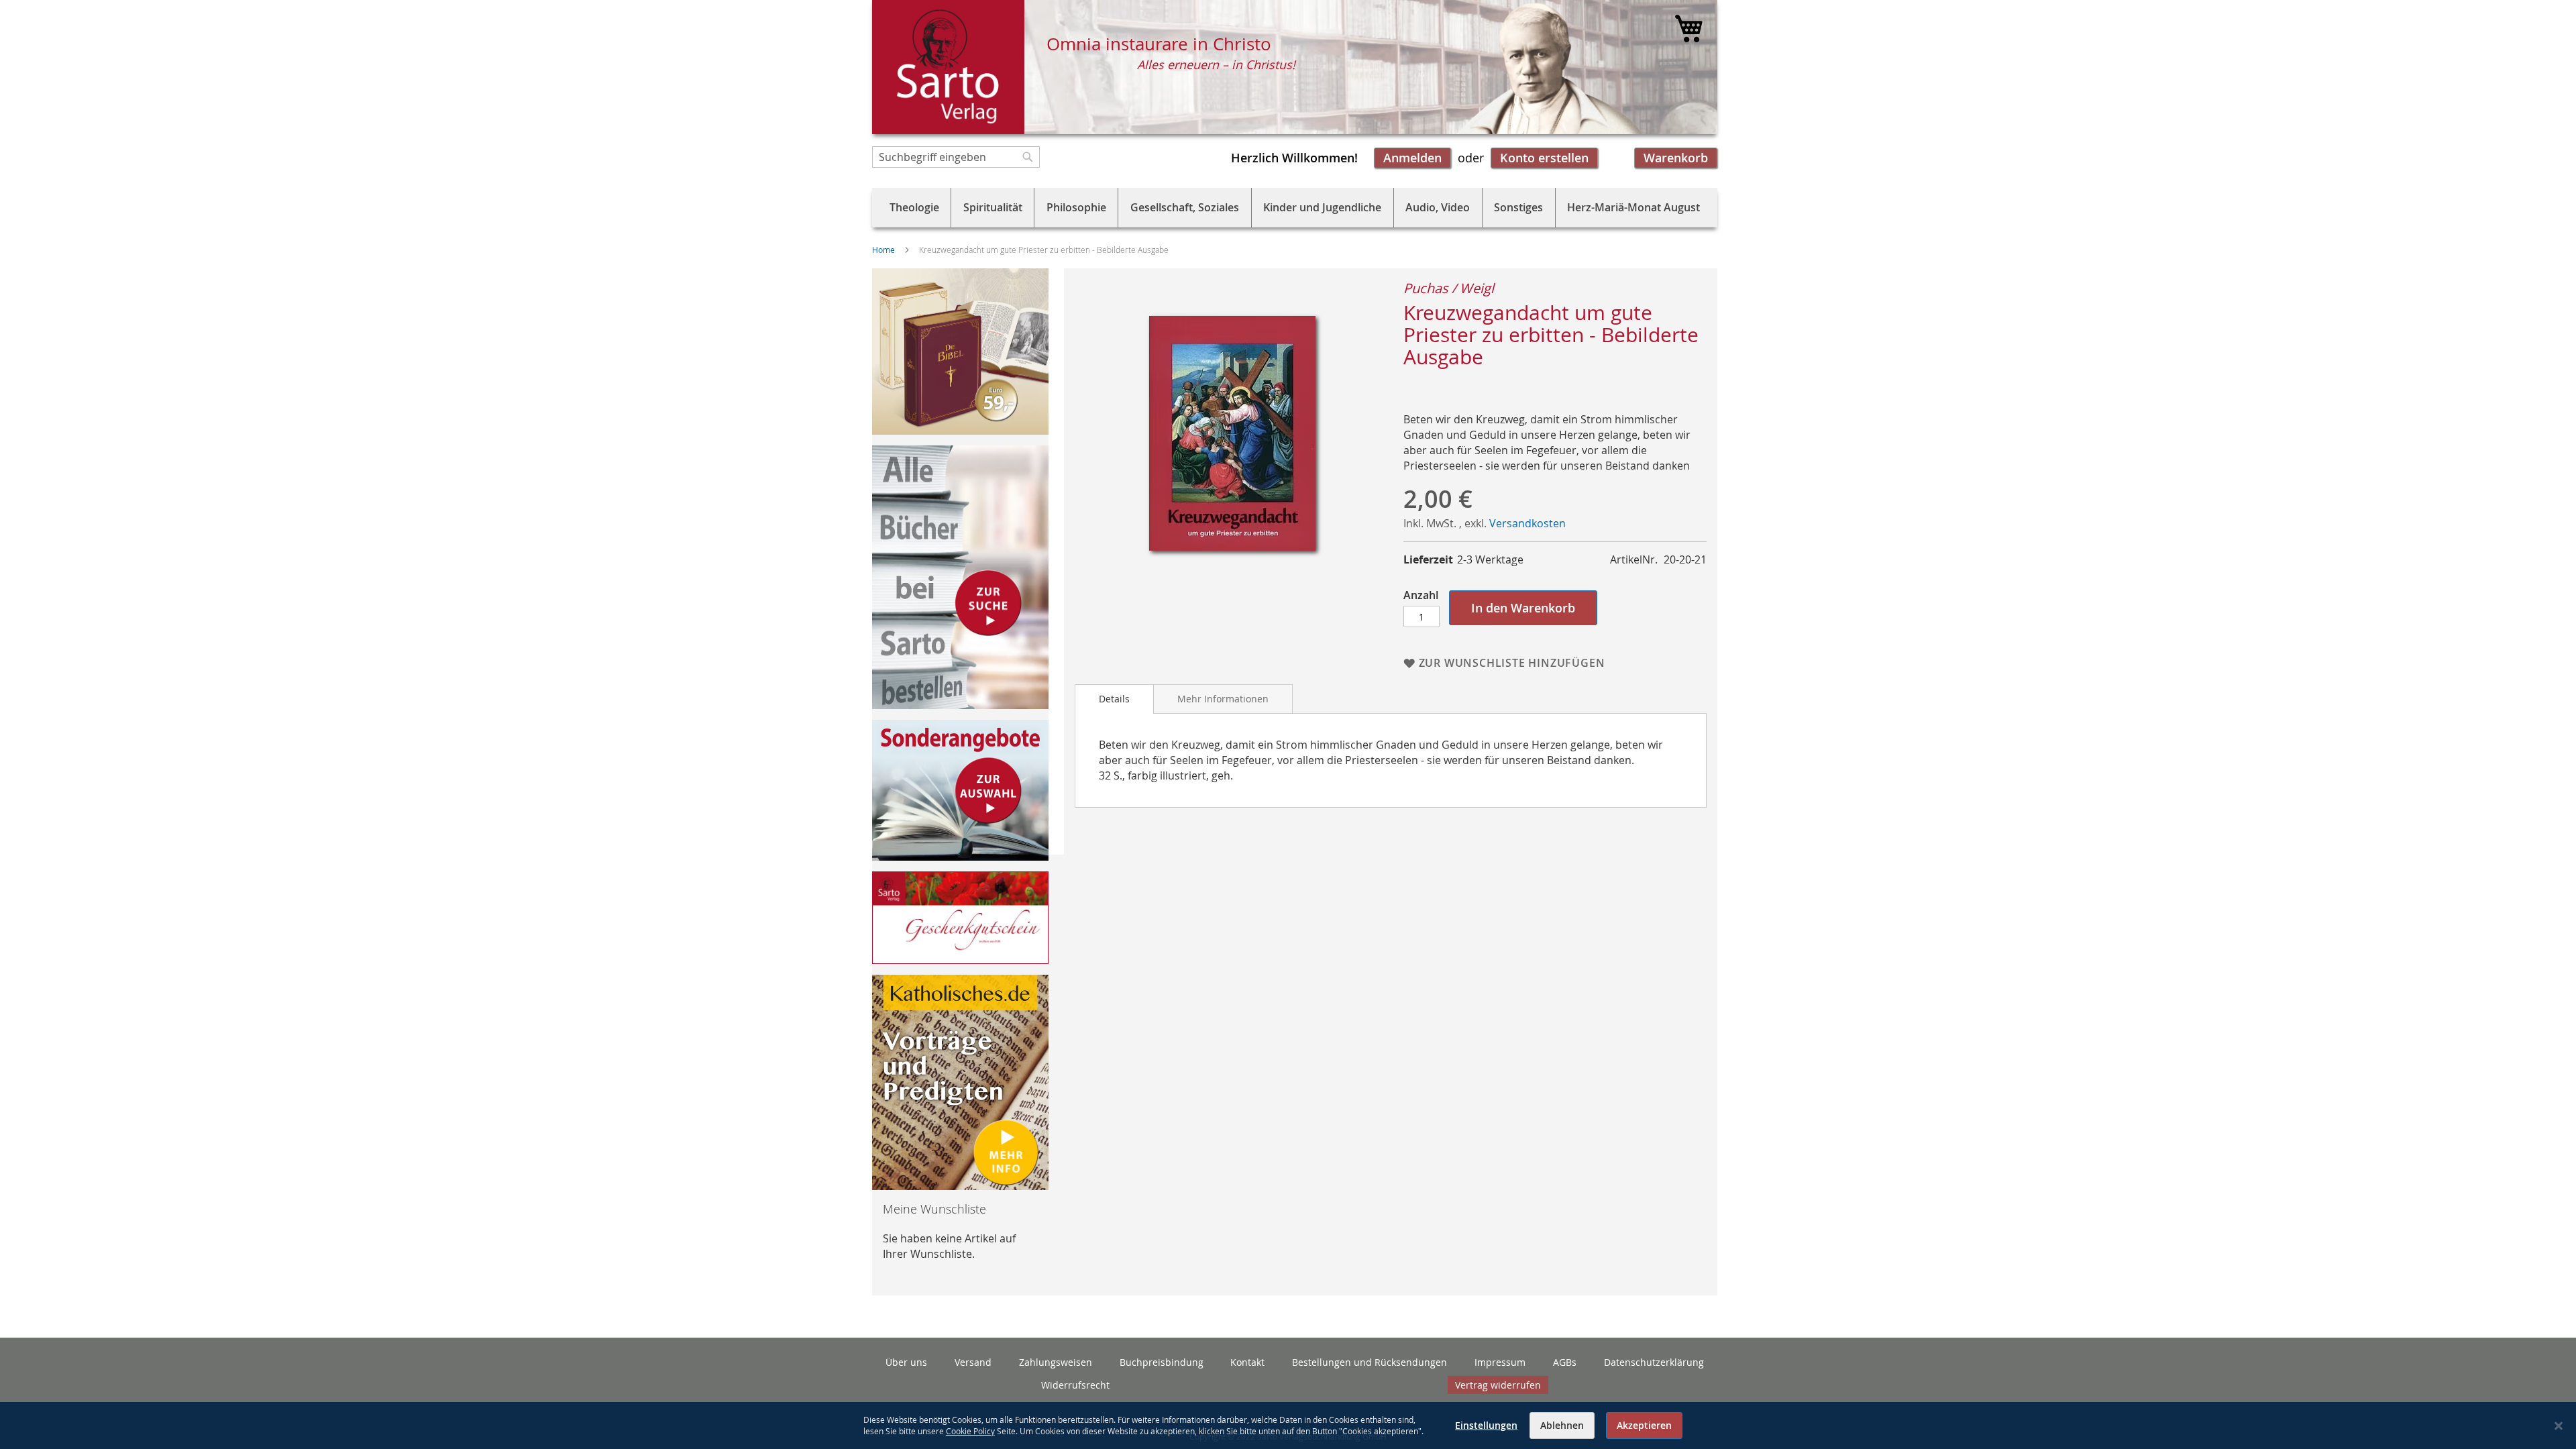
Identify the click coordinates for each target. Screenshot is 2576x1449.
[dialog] (1288, 1426)
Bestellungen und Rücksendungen (1370, 1362)
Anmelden (1412, 158)
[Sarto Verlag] (948, 67)
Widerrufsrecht (1075, 1385)
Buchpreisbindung (1162, 1362)
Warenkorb (1676, 158)
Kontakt (1247, 1362)
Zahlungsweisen (1056, 1362)
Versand (973, 1362)
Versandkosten (1527, 523)
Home (883, 250)
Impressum (1500, 1362)
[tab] (1114, 699)
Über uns (906, 1362)
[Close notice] (2559, 1426)
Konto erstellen (1544, 158)
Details (1114, 699)
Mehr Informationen (1223, 699)
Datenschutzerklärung (1654, 1362)
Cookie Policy (970, 1431)
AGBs (1565, 1362)
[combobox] (956, 157)
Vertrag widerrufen (1498, 1385)
